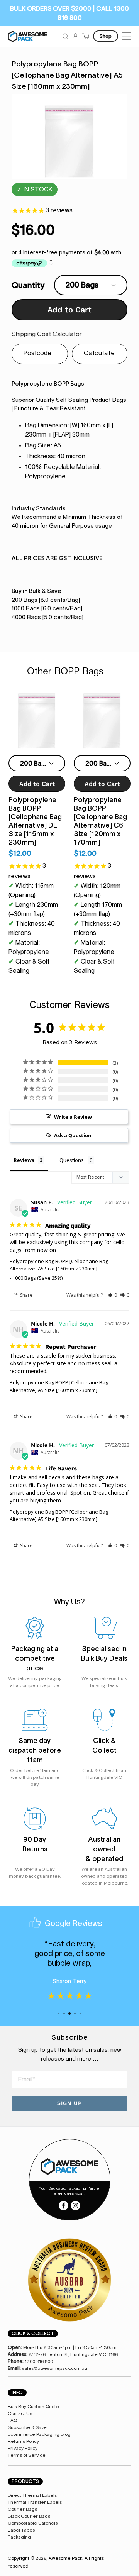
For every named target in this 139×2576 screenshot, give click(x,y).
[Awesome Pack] (69, 2167)
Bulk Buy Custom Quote (33, 2407)
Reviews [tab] (24, 1160)
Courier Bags (22, 2509)
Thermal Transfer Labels (35, 2502)
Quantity (28, 285)
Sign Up (69, 2103)
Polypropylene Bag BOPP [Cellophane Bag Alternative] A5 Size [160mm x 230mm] (59, 1265)
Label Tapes (21, 2530)
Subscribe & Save (27, 2427)
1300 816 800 (39, 2361)
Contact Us (20, 2413)
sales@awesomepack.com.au (55, 2368)
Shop (106, 36)
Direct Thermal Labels (32, 2495)
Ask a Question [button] (73, 1135)
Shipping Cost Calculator (47, 334)
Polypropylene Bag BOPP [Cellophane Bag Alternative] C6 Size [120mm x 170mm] (100, 821)
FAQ (12, 2420)
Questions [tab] (72, 1160)
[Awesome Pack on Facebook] (64, 2205)
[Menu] (126, 36)
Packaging (19, 2537)
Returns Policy (23, 2441)
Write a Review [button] (73, 1117)
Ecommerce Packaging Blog (39, 2434)
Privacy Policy (23, 2448)
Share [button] (26, 1295)
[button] (112, 1295)
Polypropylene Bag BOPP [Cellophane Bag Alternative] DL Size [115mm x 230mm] (35, 821)
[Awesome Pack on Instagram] (75, 2205)
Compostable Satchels (33, 2523)
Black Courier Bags (29, 2516)
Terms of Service (27, 2455)
